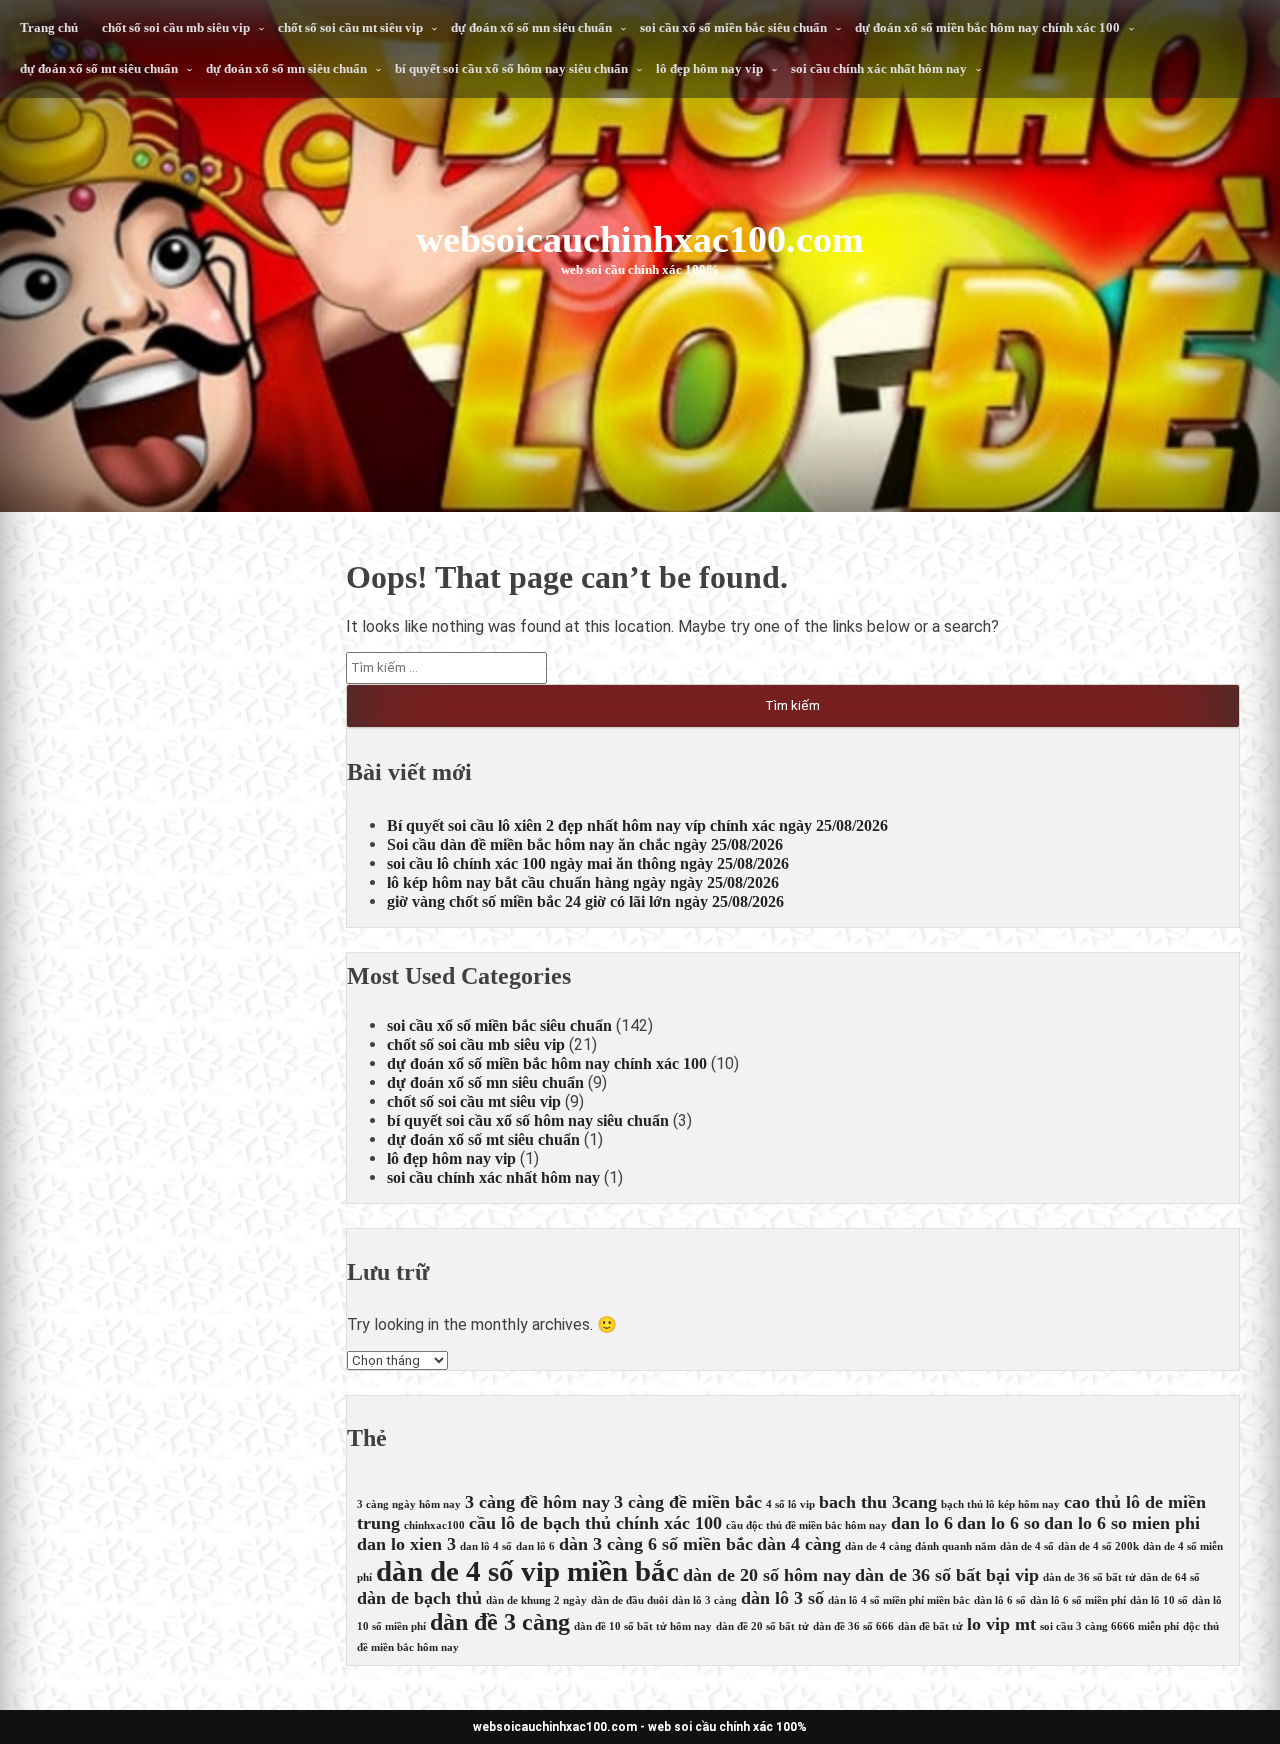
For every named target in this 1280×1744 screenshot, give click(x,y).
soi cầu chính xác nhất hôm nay (879, 68)
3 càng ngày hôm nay (409, 1504)
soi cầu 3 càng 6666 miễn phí (1109, 1626)
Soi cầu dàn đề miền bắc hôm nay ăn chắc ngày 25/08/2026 (585, 844)
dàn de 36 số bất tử (1089, 1577)
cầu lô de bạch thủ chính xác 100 (595, 1523)
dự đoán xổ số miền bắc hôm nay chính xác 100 (987, 27)
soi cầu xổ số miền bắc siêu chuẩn (733, 27)
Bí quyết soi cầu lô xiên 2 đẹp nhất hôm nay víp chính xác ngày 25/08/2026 (637, 825)
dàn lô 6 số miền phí (1078, 1600)
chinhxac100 (434, 1525)
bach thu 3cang (878, 1502)
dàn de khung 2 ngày (536, 1600)
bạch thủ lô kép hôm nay (1000, 1504)
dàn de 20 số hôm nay (767, 1575)
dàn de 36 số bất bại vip (947, 1575)
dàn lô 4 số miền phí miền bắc (899, 1600)
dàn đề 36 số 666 (853, 1626)
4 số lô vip (790, 1504)
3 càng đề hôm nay (537, 1502)
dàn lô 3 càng (704, 1600)
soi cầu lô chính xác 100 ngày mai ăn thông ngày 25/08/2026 (588, 863)
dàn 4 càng (799, 1544)
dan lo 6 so (998, 1523)
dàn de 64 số (1170, 1577)
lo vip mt (1001, 1624)
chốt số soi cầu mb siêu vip (176, 27)
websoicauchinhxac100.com (640, 239)
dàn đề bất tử (930, 1626)
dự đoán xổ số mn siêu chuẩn (531, 27)
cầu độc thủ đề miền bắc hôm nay (806, 1525)
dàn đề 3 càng (500, 1622)
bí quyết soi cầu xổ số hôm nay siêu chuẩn (511, 68)
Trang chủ (49, 27)
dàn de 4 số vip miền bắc (527, 1571)
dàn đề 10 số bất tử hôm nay (643, 1626)
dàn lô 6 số (1000, 1600)
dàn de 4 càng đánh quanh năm (920, 1546)
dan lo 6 (922, 1523)
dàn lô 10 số (1159, 1600)
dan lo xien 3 (406, 1544)
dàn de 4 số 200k (1098, 1546)
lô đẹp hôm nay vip (709, 68)
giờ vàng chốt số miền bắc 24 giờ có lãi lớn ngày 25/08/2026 (585, 901)
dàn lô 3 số (782, 1598)
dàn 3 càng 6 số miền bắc (656, 1544)
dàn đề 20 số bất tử (762, 1626)
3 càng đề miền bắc (688, 1502)
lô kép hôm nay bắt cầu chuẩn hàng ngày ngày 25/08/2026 (583, 882)
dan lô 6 (535, 1546)
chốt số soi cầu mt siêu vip (350, 27)
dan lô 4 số (486, 1546)
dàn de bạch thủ (419, 1598)
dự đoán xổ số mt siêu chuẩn (99, 68)
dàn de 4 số (1027, 1546)
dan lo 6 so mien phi (1122, 1523)
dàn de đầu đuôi (629, 1600)
